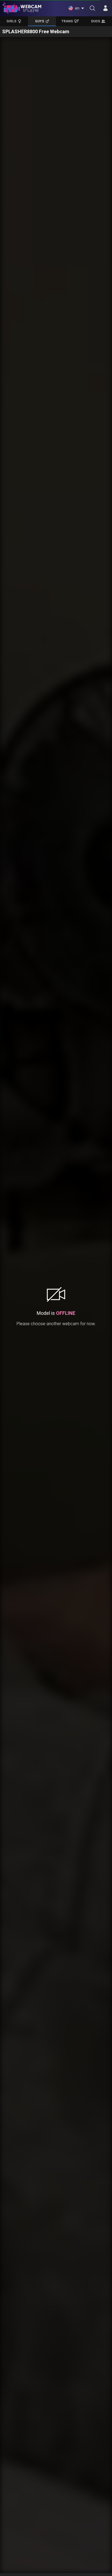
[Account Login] (105, 8)
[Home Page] (22, 8)
